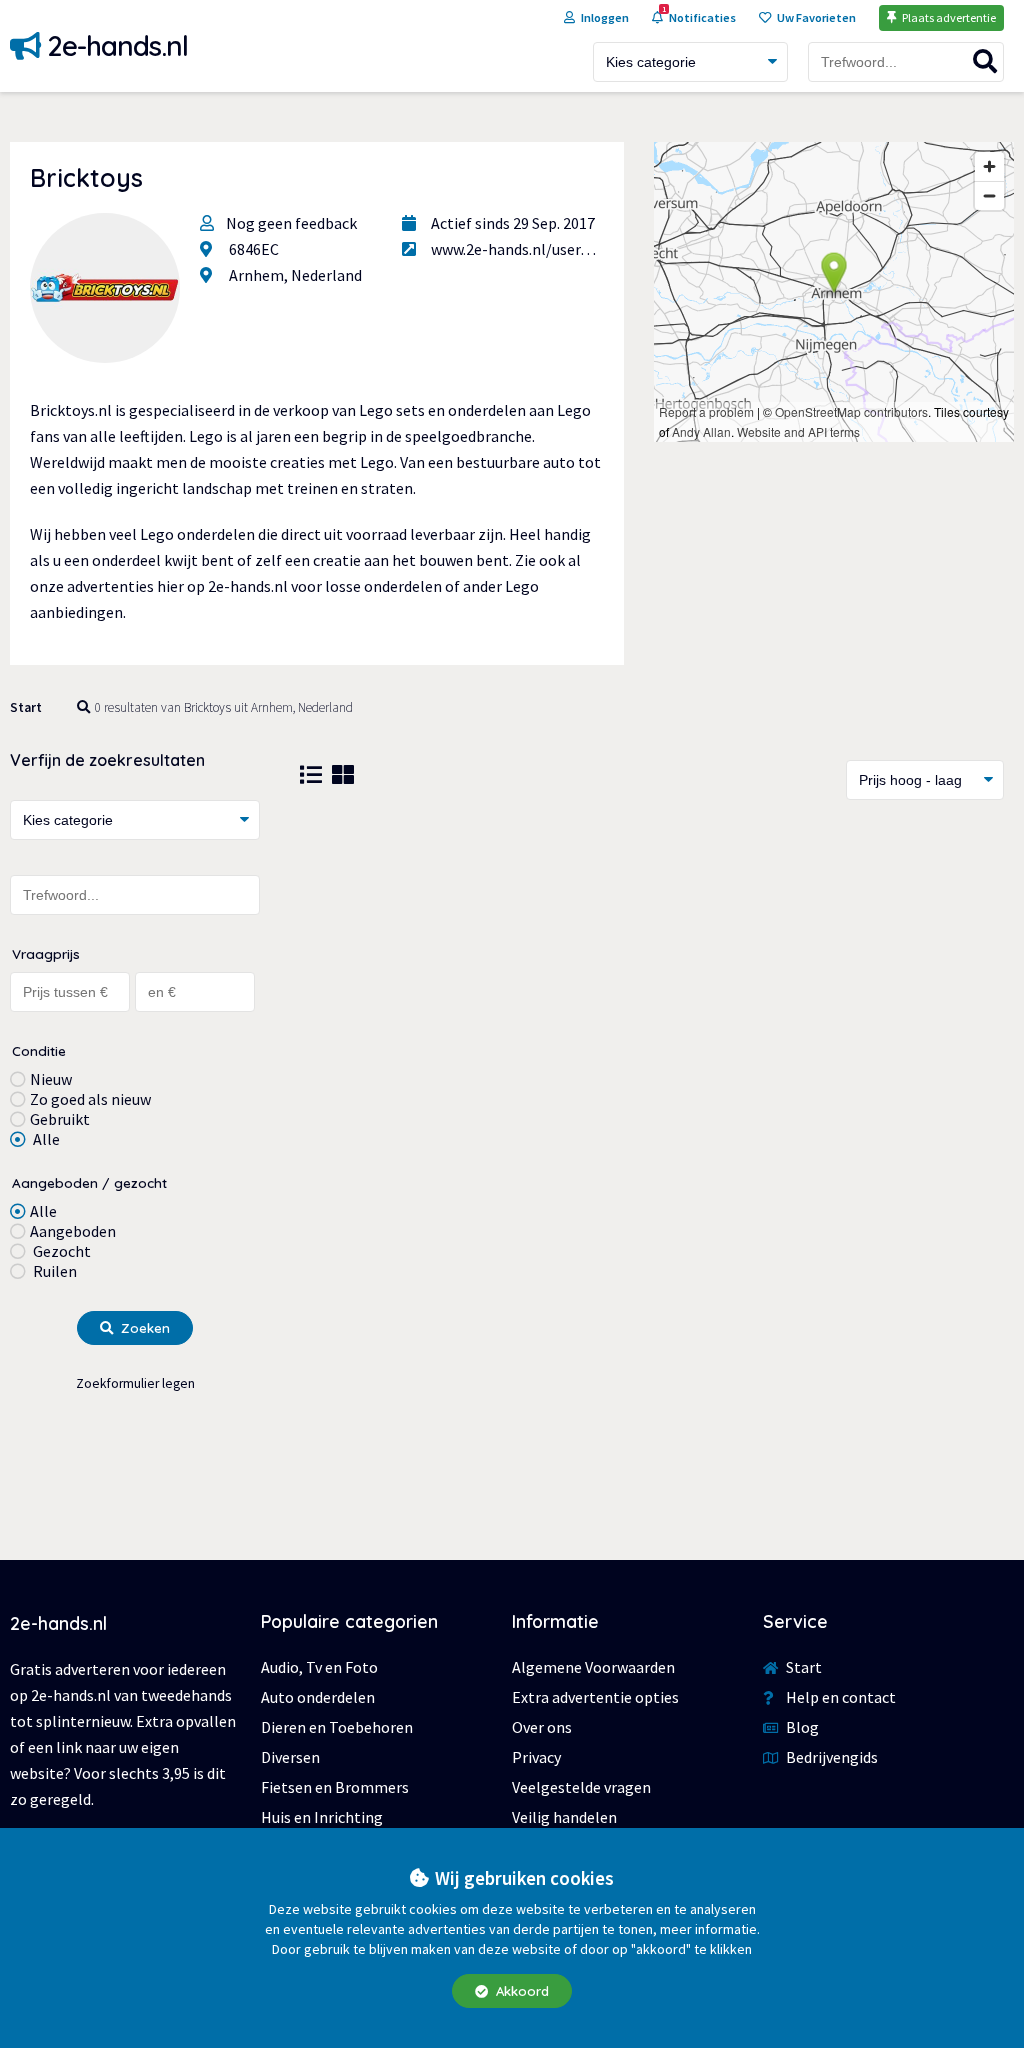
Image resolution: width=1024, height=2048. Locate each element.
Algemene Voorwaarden (593, 1667)
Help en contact (839, 1697)
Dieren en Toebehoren (337, 1727)
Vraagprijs (46, 953)
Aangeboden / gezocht (89, 1182)
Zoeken (143, 1328)
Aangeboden (73, 1231)
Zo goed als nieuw (90, 1099)
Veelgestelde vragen (581, 1787)
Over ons (542, 1727)
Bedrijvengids (830, 1757)
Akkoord (520, 1991)
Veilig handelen (564, 1817)
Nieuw (51, 1079)
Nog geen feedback (291, 223)
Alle (45, 1139)
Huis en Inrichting (322, 1817)
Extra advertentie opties (595, 1697)
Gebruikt (60, 1119)
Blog (801, 1727)
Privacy (536, 1757)
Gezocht (60, 1251)
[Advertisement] (652, 980)
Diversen (290, 1757)
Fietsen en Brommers (335, 1787)
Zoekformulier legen (135, 1383)
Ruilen (53, 1271)
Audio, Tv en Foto (319, 1667)
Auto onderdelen (318, 1697)
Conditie (39, 1050)
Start (26, 707)
